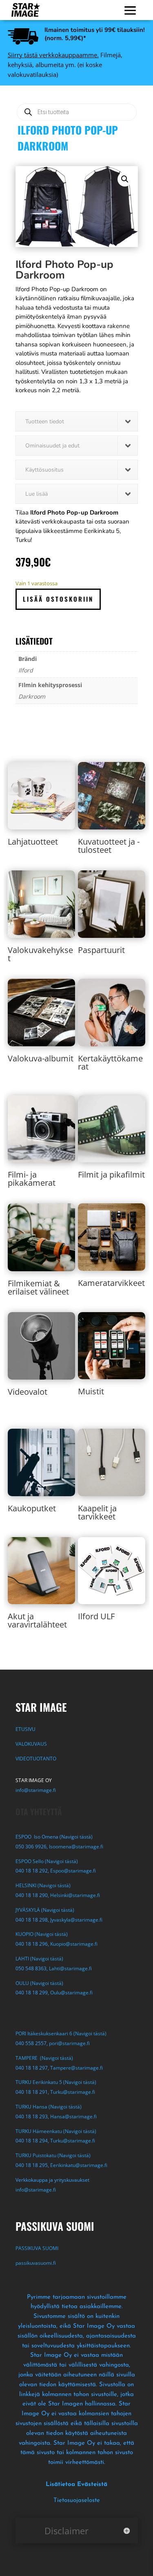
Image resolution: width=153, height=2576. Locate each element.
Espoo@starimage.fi (73, 1871)
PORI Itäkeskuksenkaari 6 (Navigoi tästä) (61, 2033)
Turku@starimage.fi (73, 2092)
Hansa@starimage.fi (73, 2116)
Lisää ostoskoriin (58, 599)
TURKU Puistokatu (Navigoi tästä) (53, 2155)
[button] (125, 179)
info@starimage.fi (36, 1790)
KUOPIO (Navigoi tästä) (42, 1934)
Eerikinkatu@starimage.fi (79, 2165)
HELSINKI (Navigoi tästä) (43, 1885)
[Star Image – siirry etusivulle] (26, 10)
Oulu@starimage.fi (71, 1993)
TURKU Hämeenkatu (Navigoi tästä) (56, 2131)
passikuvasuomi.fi (36, 2263)
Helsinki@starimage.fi (75, 1895)
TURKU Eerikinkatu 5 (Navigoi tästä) (56, 2082)
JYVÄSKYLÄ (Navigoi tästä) (45, 1910)
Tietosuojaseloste (77, 2501)
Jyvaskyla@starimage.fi (76, 1920)
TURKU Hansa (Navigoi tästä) (49, 2107)
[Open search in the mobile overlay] (77, 112)
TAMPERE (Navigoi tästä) (44, 2058)
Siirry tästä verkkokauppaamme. (53, 55)
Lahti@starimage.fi (70, 1968)
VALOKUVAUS (31, 1744)
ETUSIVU (25, 1729)
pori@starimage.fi (69, 2043)
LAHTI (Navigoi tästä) (39, 1959)
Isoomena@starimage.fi (76, 1847)
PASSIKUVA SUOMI (38, 2248)
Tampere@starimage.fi (76, 2068)
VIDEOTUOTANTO (36, 1759)
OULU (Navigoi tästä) (39, 1983)
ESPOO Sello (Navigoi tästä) (47, 1861)
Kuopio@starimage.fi (74, 1944)
